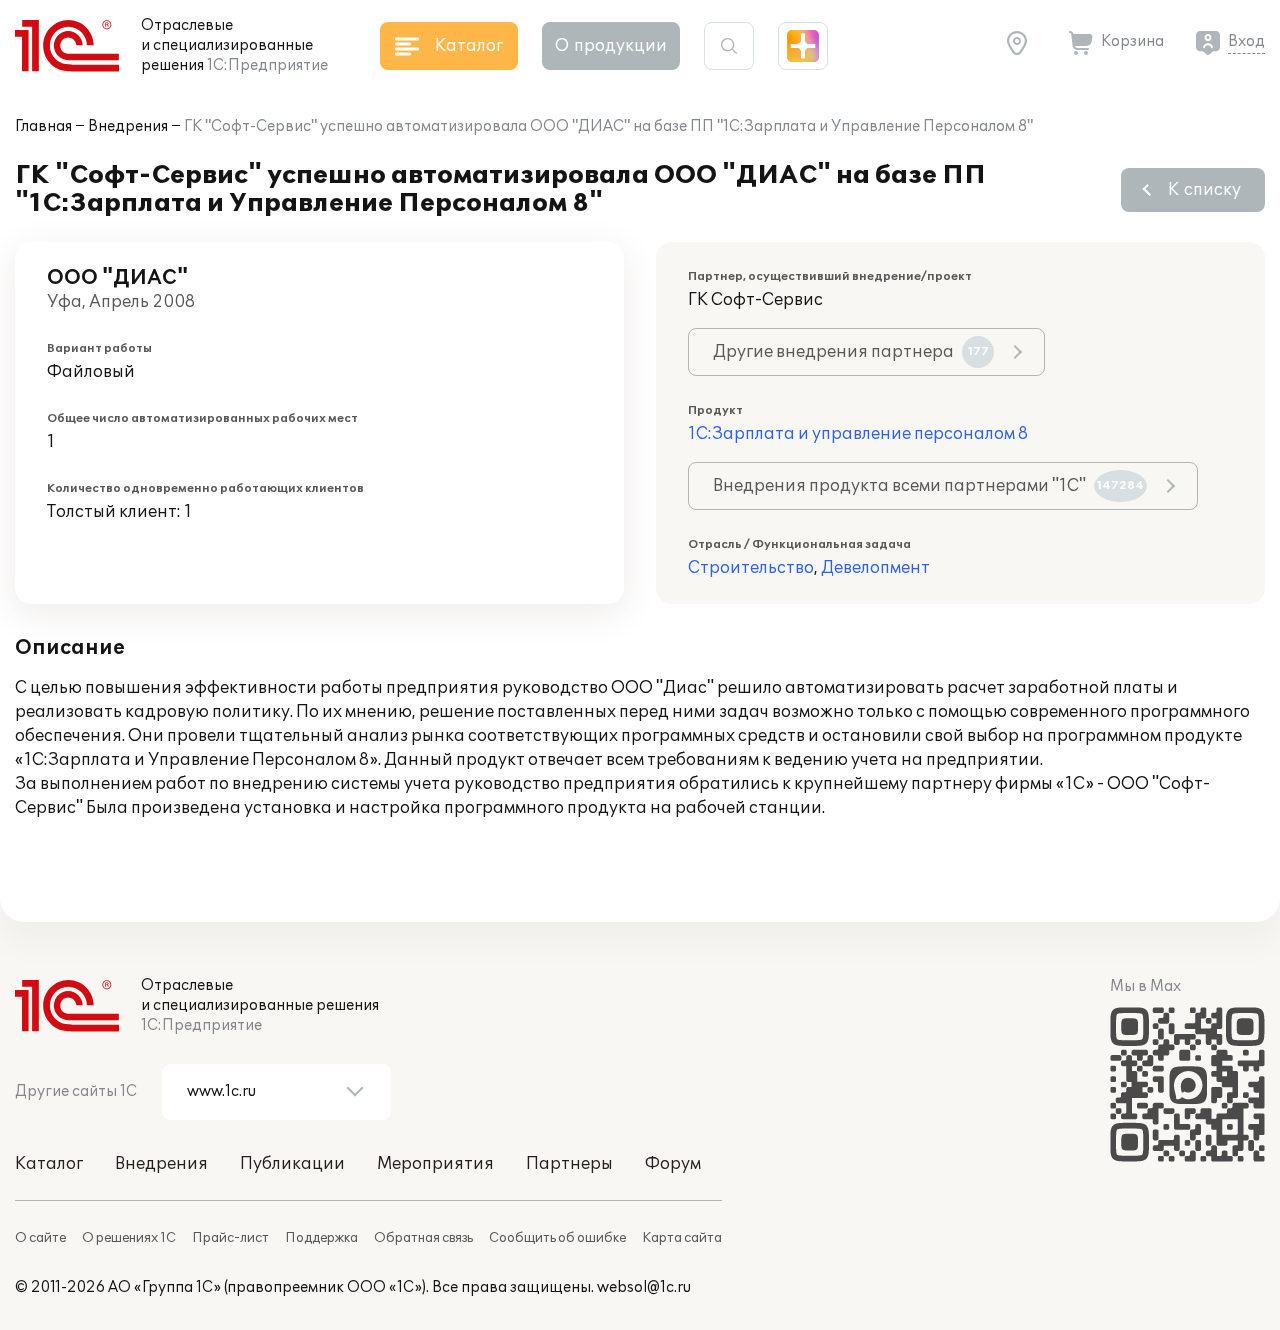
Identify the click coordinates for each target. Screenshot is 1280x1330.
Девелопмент (875, 568)
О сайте (40, 1238)
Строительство (751, 568)
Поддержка (321, 1238)
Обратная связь (423, 1238)
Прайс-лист (230, 1238)
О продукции (611, 46)
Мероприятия (435, 1164)
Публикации (292, 1164)
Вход (1246, 41)
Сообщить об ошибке (557, 1238)
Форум (673, 1164)
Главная (43, 126)
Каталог (49, 1164)
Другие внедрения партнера (851, 352)
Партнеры (569, 1164)
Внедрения (128, 126)
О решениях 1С (129, 1238)
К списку (1204, 190)
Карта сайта (682, 1238)
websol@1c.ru (644, 1287)
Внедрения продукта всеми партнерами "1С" (928, 486)
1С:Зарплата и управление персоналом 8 (858, 434)
